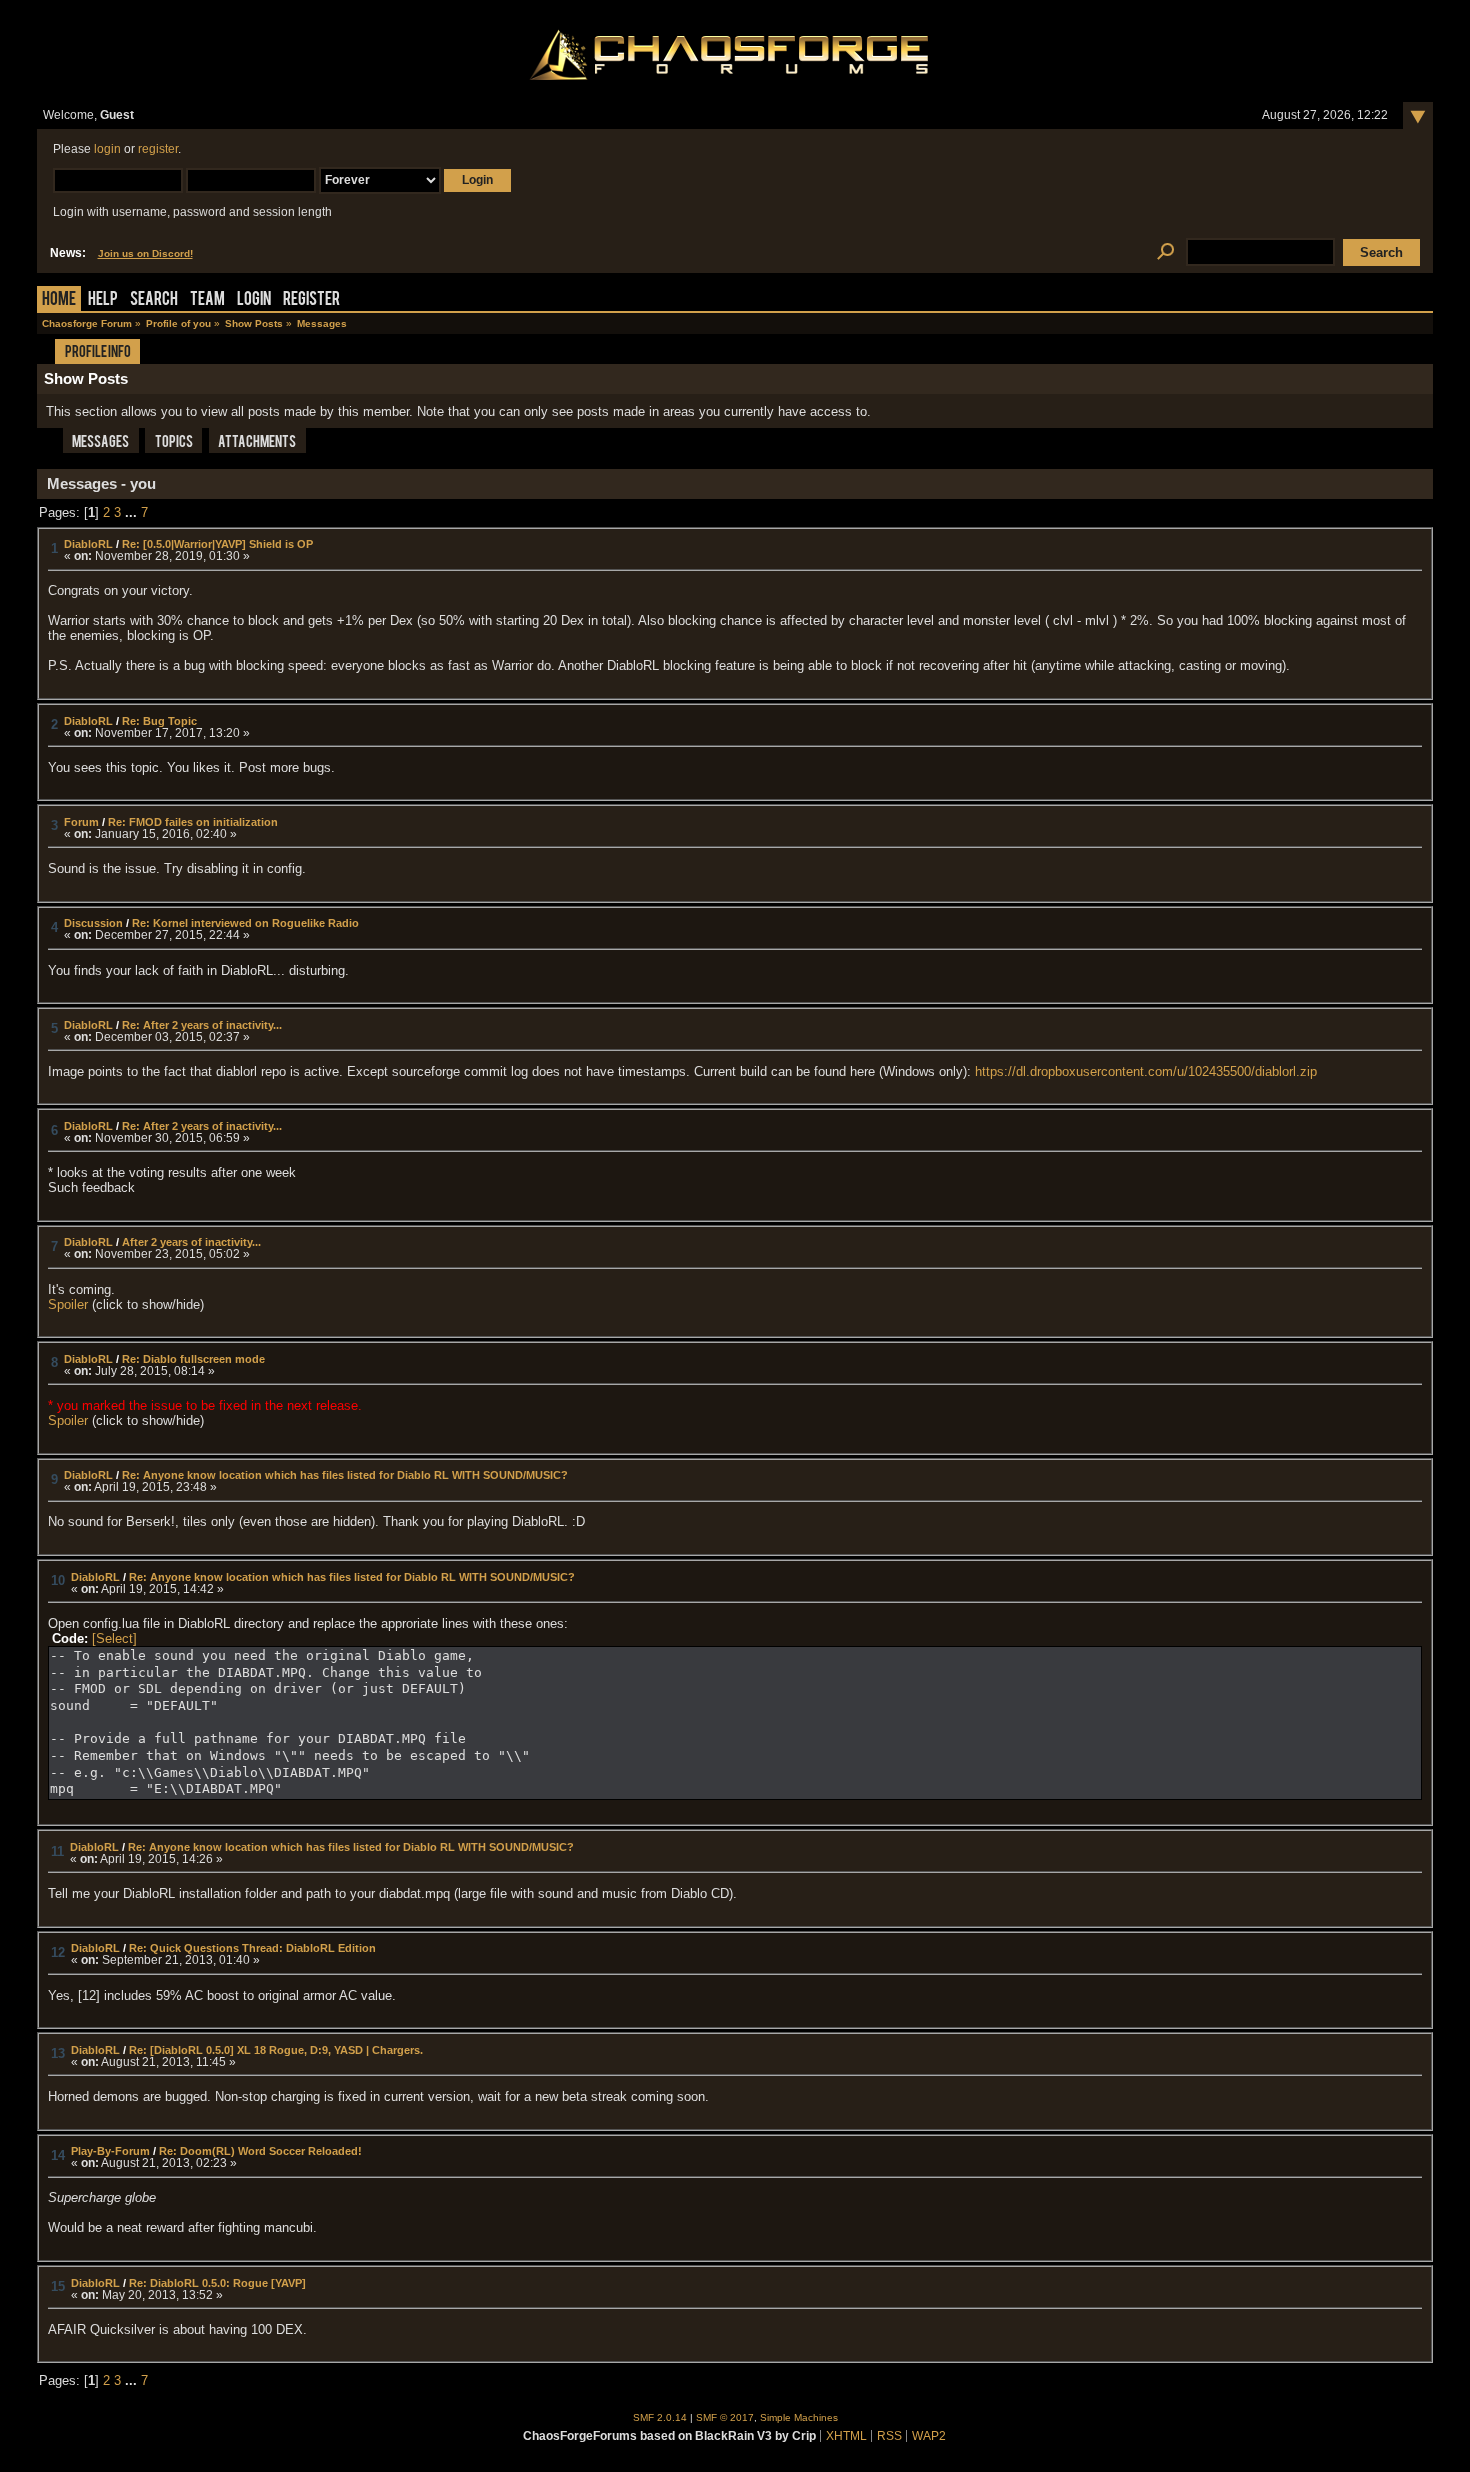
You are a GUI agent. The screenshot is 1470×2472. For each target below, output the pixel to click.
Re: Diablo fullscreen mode (193, 1359)
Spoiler (68, 1304)
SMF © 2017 (725, 2417)
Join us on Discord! (145, 253)
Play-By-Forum (110, 2151)
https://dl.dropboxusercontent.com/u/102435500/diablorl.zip (1146, 1071)
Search (154, 300)
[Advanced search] (1166, 252)
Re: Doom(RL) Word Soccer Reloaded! (260, 2151)
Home (59, 300)
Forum (81, 822)
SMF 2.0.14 (660, 2417)
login (107, 149)
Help (103, 300)
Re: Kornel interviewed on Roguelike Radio (245, 923)
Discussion (93, 923)
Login (254, 300)
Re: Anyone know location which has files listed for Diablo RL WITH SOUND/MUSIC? (345, 1475)
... (133, 512)
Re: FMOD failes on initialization (193, 822)
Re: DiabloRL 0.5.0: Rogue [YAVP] (217, 2283)
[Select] (114, 1638)
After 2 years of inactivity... (191, 1242)
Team (207, 300)
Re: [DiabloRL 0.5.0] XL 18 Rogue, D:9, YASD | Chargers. (276, 2050)
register (158, 149)
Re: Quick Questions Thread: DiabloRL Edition (252, 1948)
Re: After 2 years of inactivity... (202, 1025)
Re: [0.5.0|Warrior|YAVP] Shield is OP (217, 544)
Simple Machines (799, 2417)
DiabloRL (88, 544)
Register (311, 300)
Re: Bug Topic (159, 721)
